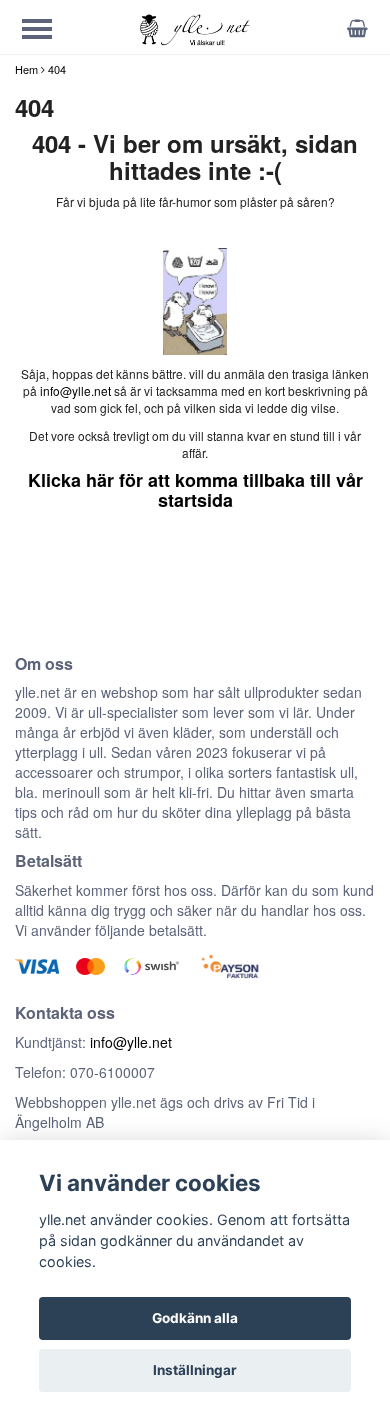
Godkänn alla (195, 1318)
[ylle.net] (194, 28)
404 (57, 69)
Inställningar (195, 1370)
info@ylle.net (75, 390)
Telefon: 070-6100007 (85, 1072)
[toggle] (47, 31)
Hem (26, 69)
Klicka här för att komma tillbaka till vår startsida (195, 490)
